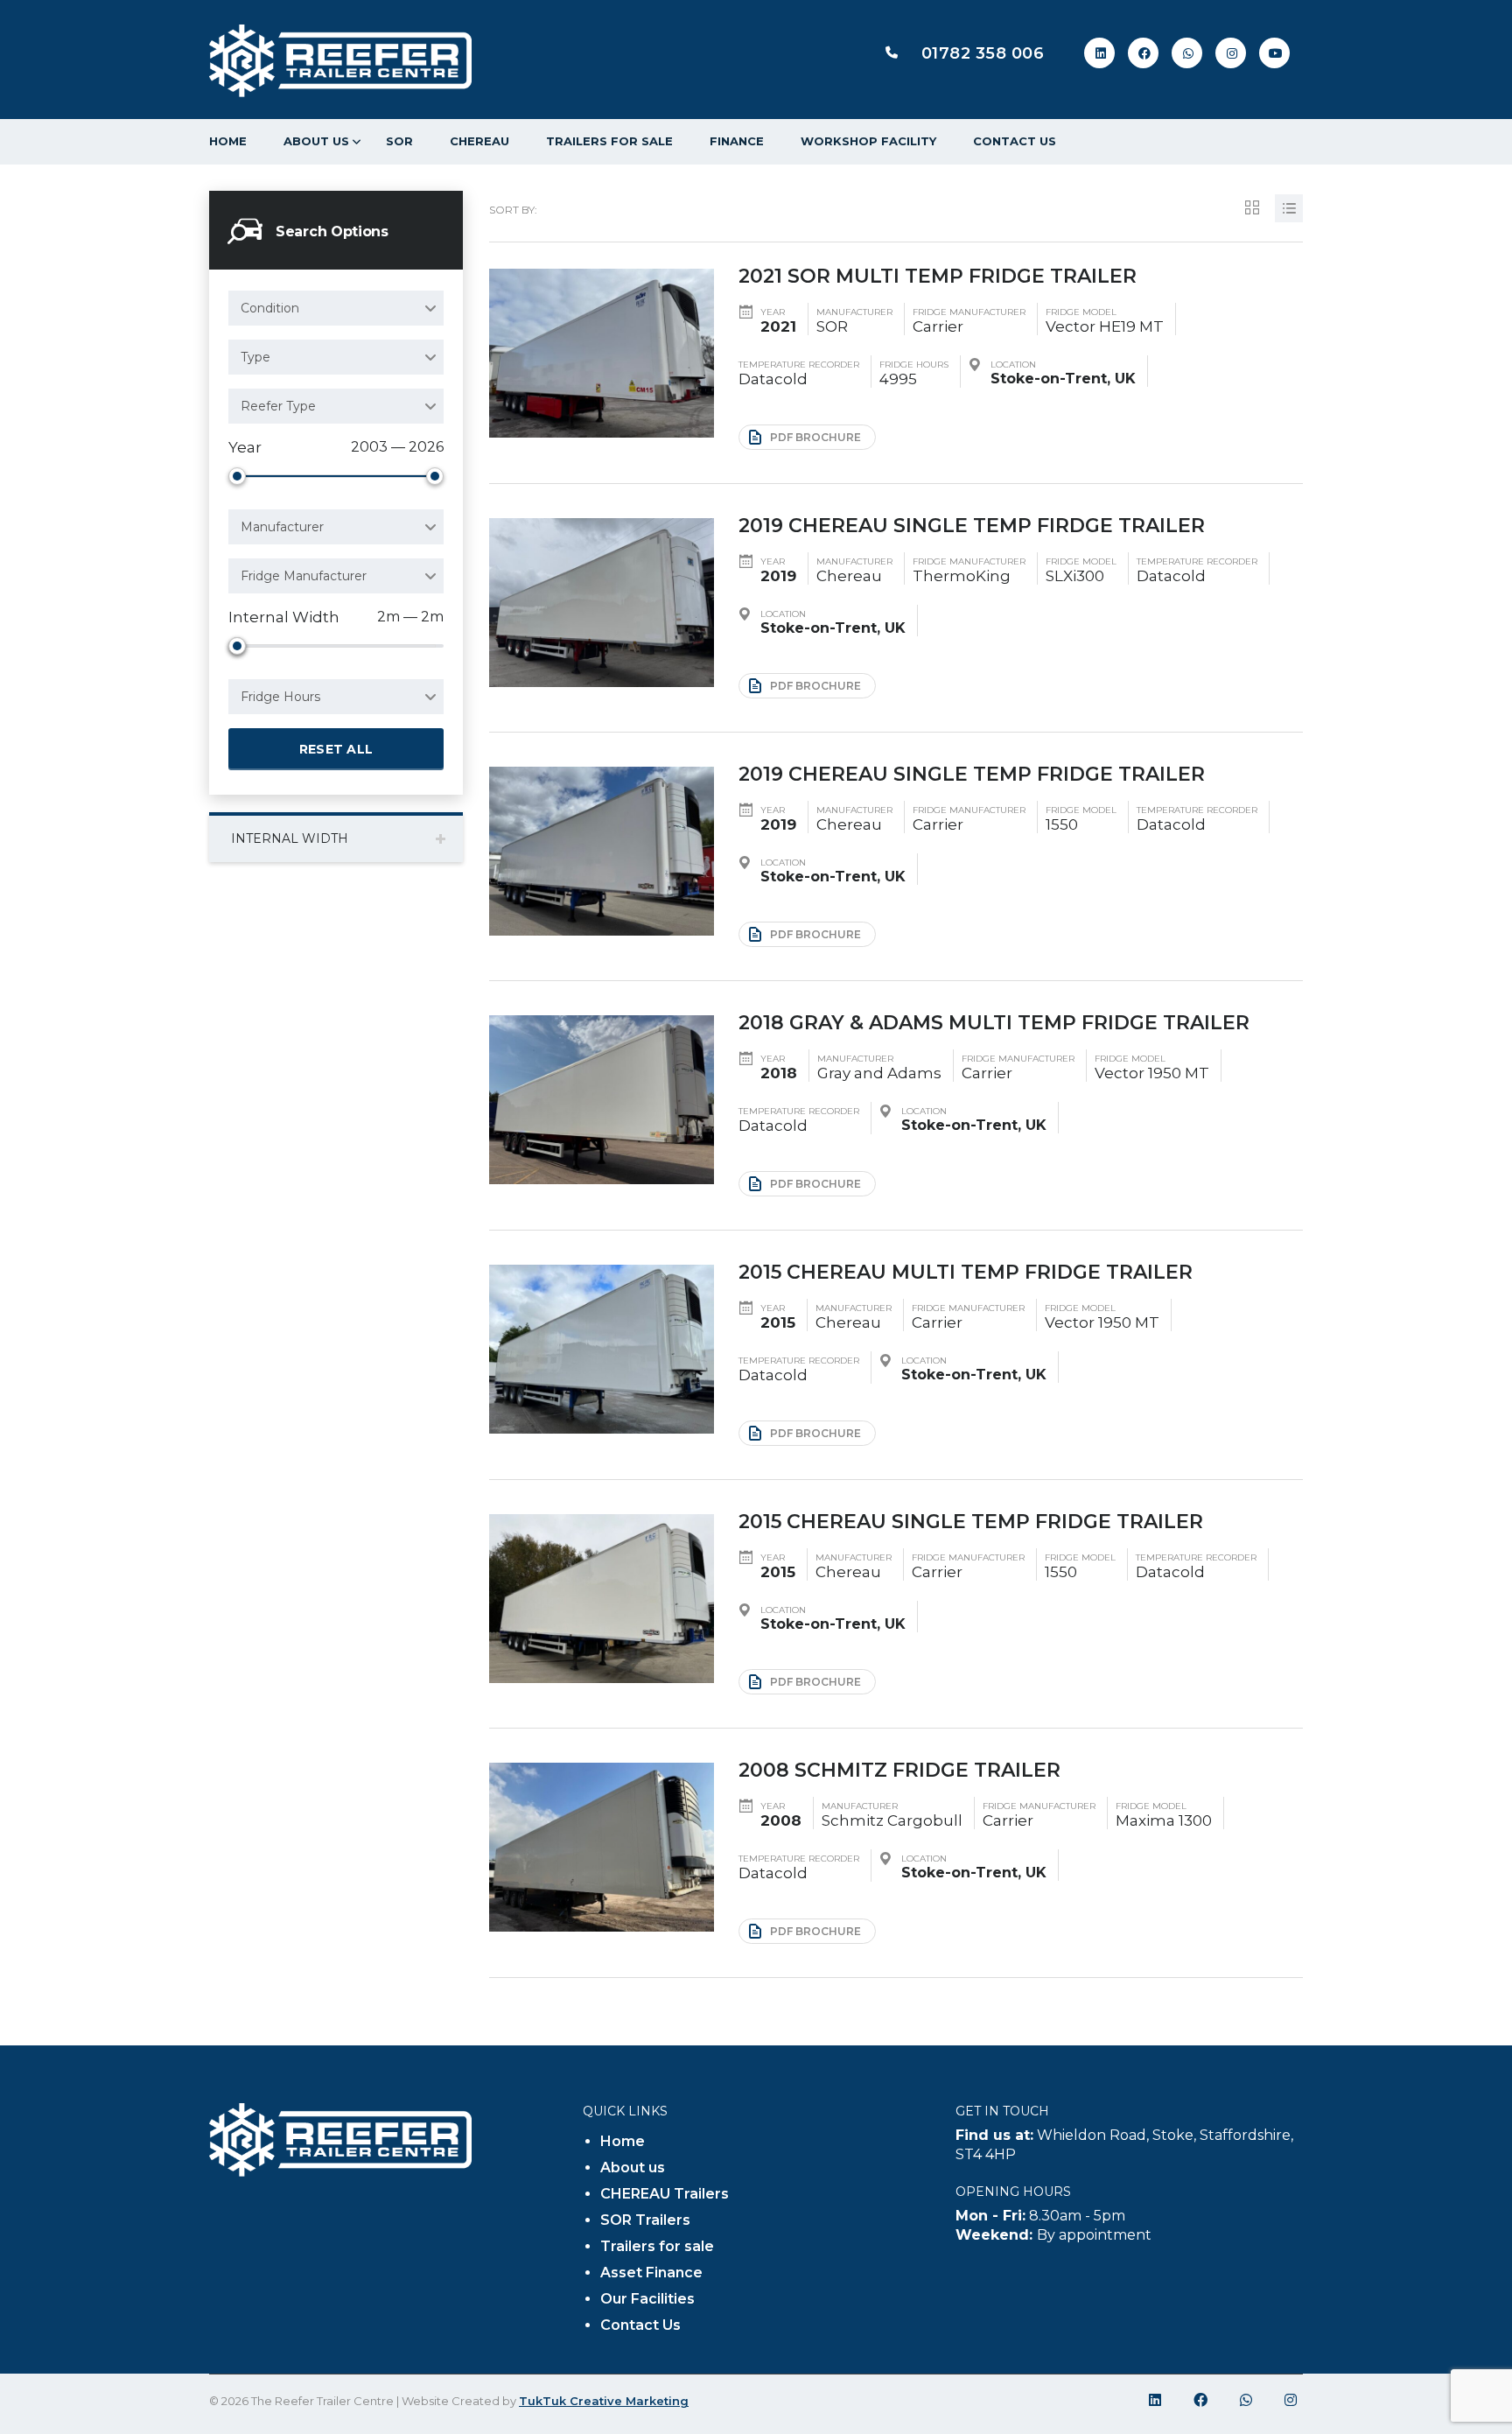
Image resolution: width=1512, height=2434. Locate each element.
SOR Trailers (645, 2220)
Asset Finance (651, 2273)
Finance (737, 141)
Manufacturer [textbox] (282, 527)
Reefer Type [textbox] (278, 406)
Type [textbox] (255, 357)
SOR (399, 141)
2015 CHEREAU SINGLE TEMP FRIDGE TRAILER (971, 1522)
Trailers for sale (609, 141)
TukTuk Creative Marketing (604, 2401)
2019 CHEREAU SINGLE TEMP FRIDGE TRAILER (972, 774)
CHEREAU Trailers (665, 2194)
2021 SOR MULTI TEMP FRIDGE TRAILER (938, 276)
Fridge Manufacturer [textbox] (304, 576)
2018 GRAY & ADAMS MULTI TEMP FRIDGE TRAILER (994, 1023)
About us (316, 141)
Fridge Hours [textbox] (280, 697)
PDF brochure (815, 437)
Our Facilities (647, 2299)
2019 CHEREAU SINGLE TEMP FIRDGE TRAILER (972, 526)
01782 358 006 (983, 53)
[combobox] (336, 308)
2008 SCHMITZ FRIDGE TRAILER (899, 1770)
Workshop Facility (868, 141)
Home (228, 141)
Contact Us (1015, 141)
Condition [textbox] (270, 308)
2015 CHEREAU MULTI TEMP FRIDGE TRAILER (966, 1272)
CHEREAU (479, 141)
